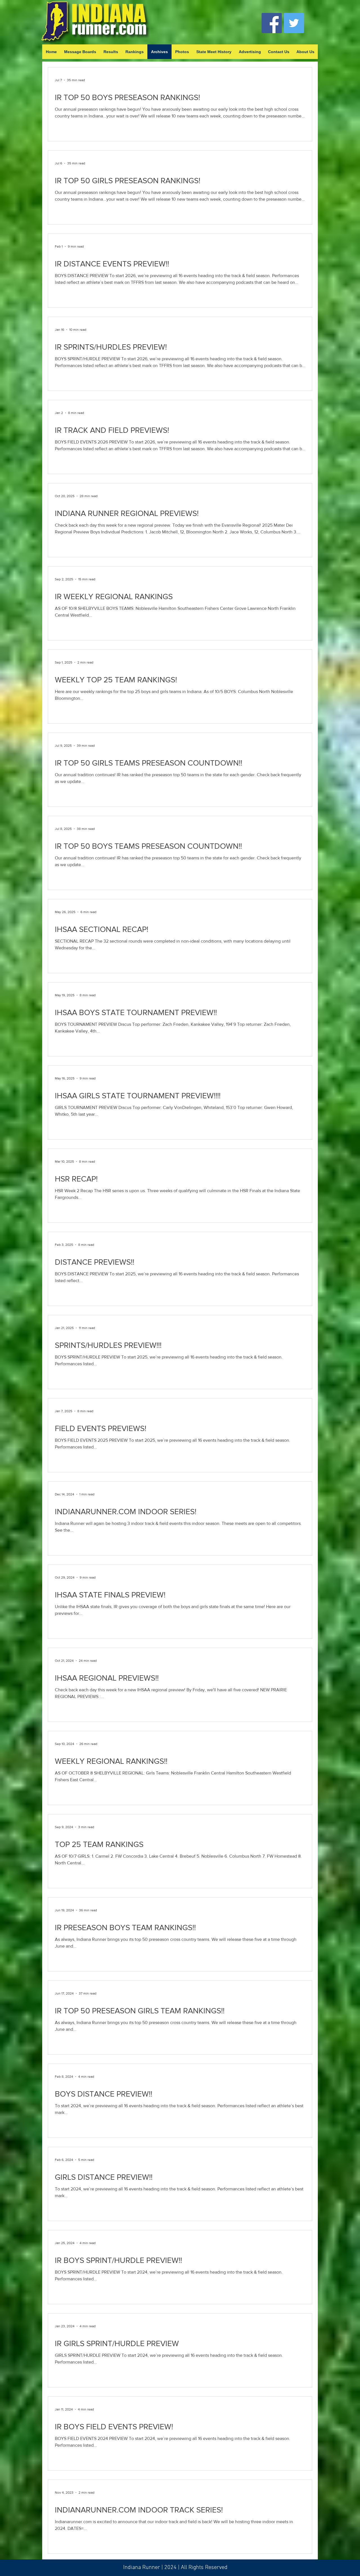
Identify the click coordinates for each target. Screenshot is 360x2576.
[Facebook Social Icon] (272, 23)
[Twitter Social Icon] (294, 23)
